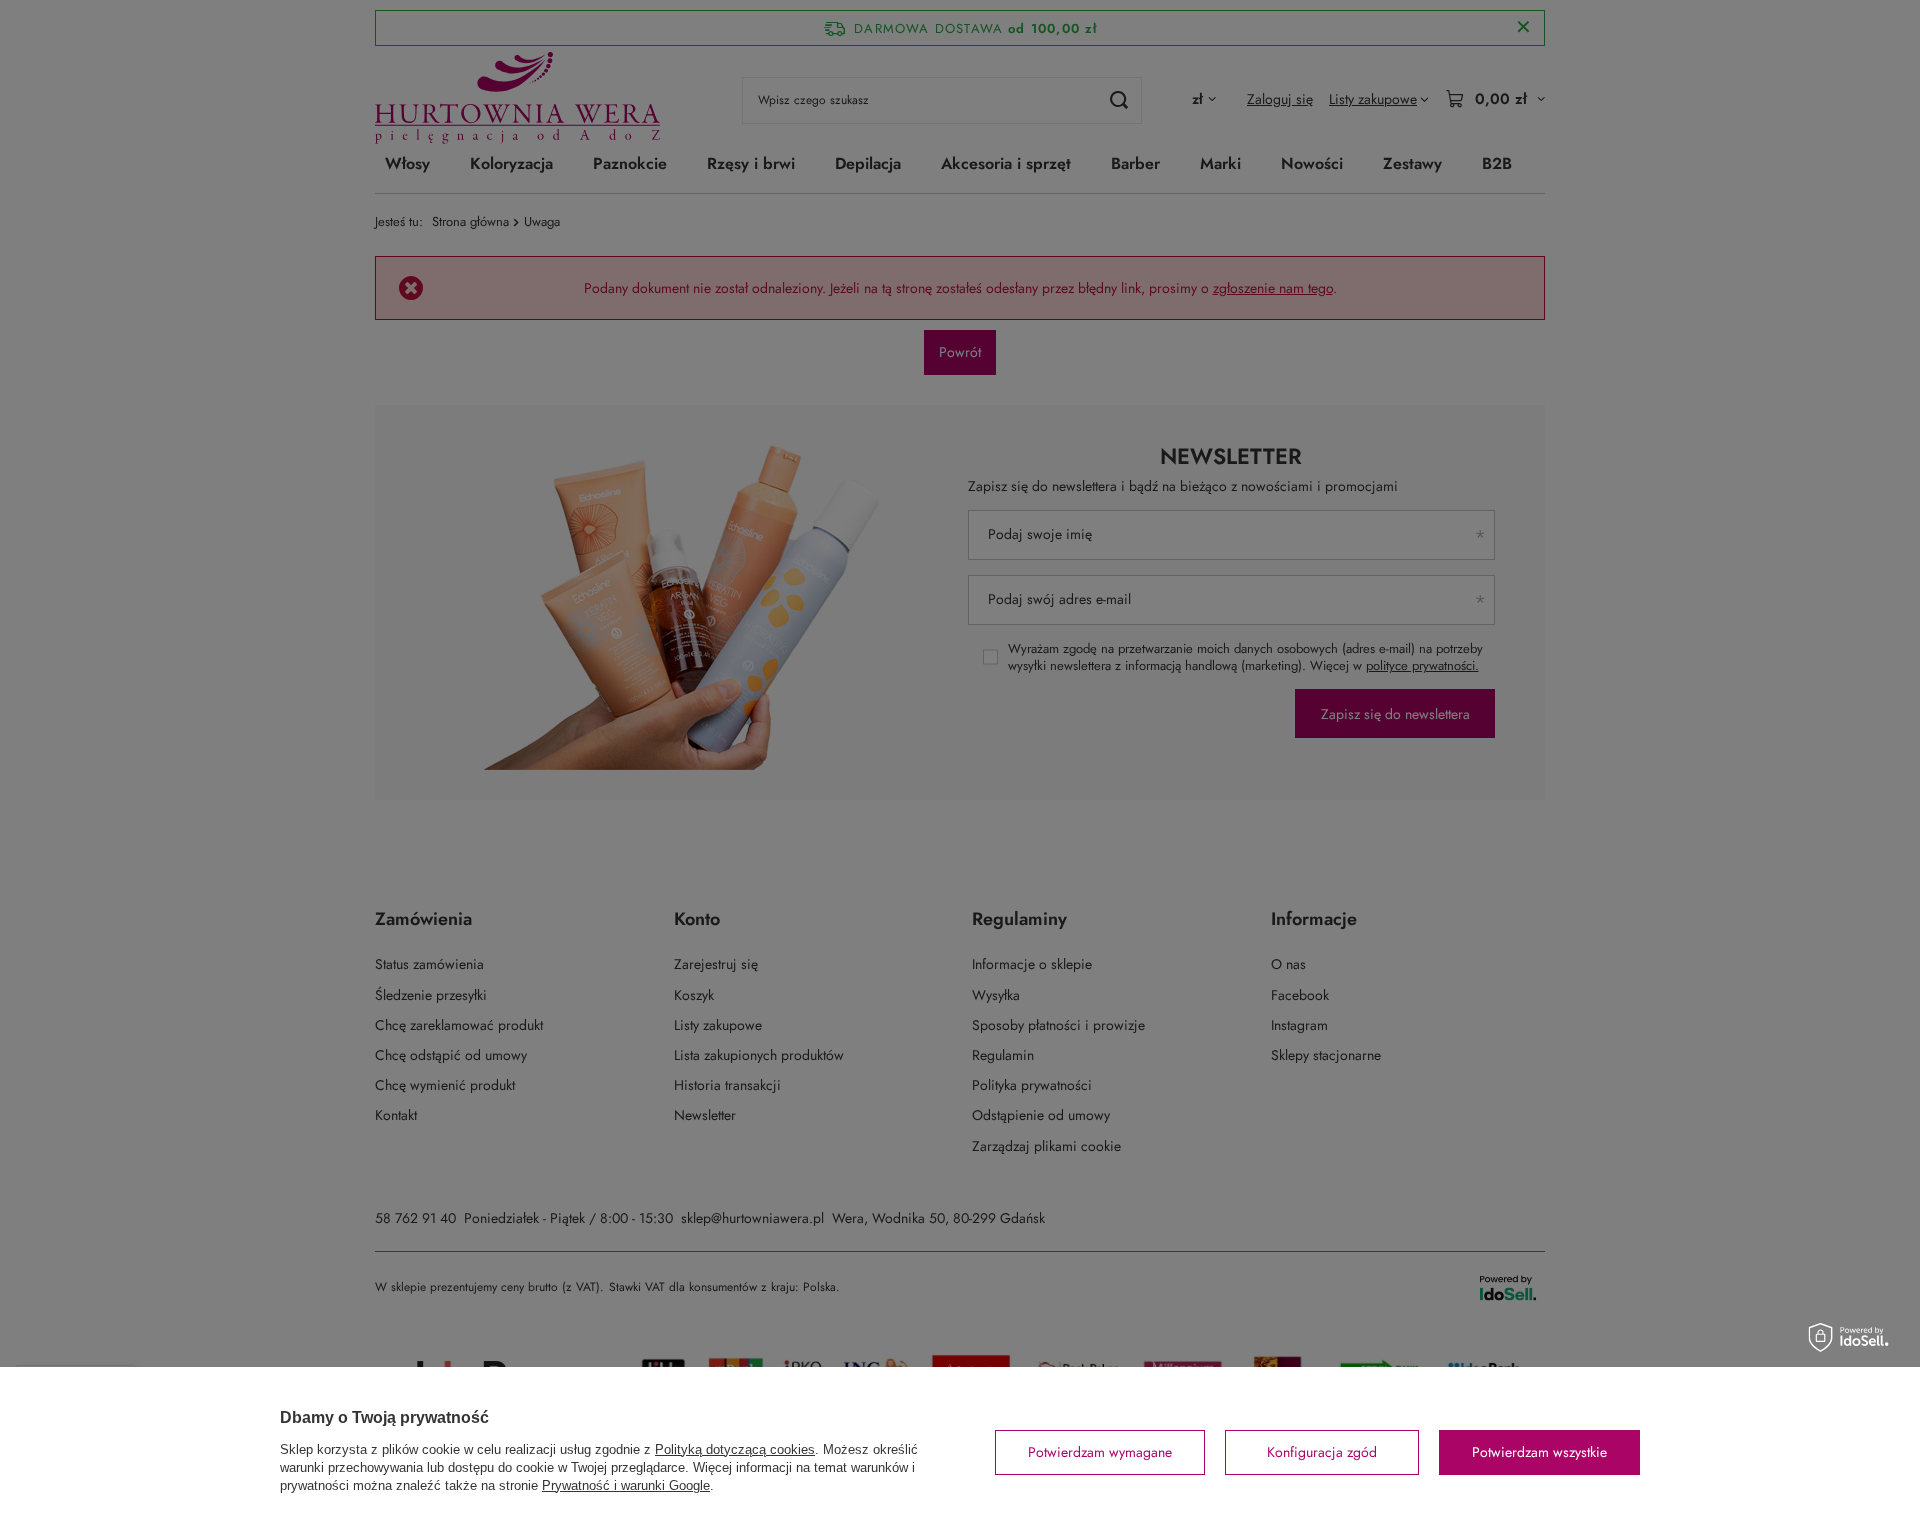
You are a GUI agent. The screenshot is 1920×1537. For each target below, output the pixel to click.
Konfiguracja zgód (1322, 1452)
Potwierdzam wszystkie (1539, 1452)
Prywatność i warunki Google (626, 1485)
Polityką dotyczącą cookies (735, 1449)
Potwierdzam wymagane (1100, 1452)
